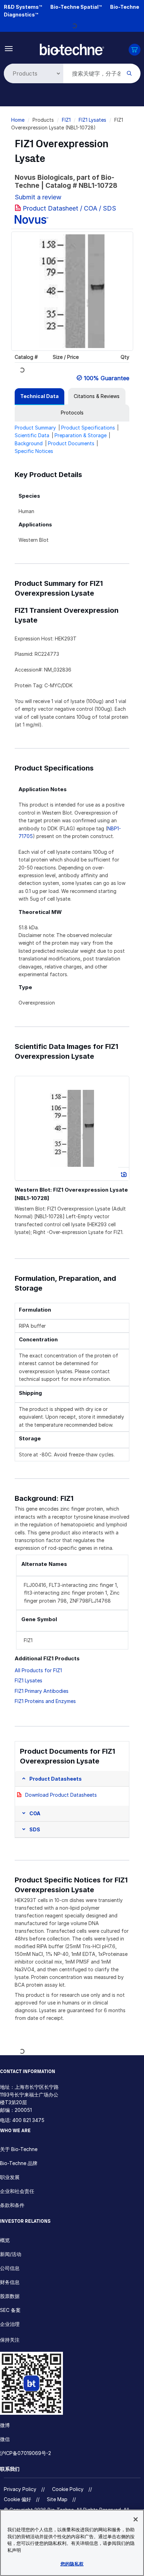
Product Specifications (88, 428)
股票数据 (10, 2296)
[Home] (72, 49)
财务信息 (10, 2282)
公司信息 (10, 2268)
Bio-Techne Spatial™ (76, 7)
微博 (5, 2425)
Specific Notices (34, 451)
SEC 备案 (10, 2310)
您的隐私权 (72, 2564)
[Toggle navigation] (9, 48)
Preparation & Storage (81, 435)
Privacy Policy (20, 2489)
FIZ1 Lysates (92, 120)
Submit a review (38, 197)
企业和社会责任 (17, 2191)
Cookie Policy (68, 2489)
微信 (5, 2439)
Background (29, 443)
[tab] (39, 396)
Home (18, 120)
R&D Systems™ (23, 7)
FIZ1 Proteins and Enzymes (45, 1701)
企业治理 (10, 2324)
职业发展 (10, 2177)
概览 (5, 2240)
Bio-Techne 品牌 (19, 2163)
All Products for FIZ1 (38, 1670)
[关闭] (136, 2519)
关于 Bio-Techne (19, 2149)
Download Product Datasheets (61, 1795)
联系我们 (10, 2469)
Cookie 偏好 (17, 2499)
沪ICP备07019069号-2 (26, 2453)
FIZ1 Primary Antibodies (42, 1691)
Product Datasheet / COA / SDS (69, 208)
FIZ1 (66, 120)
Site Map (57, 2499)
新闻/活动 (11, 2254)
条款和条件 (12, 2205)
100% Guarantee (107, 378)
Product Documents (71, 443)
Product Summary (35, 428)
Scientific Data (32, 435)
